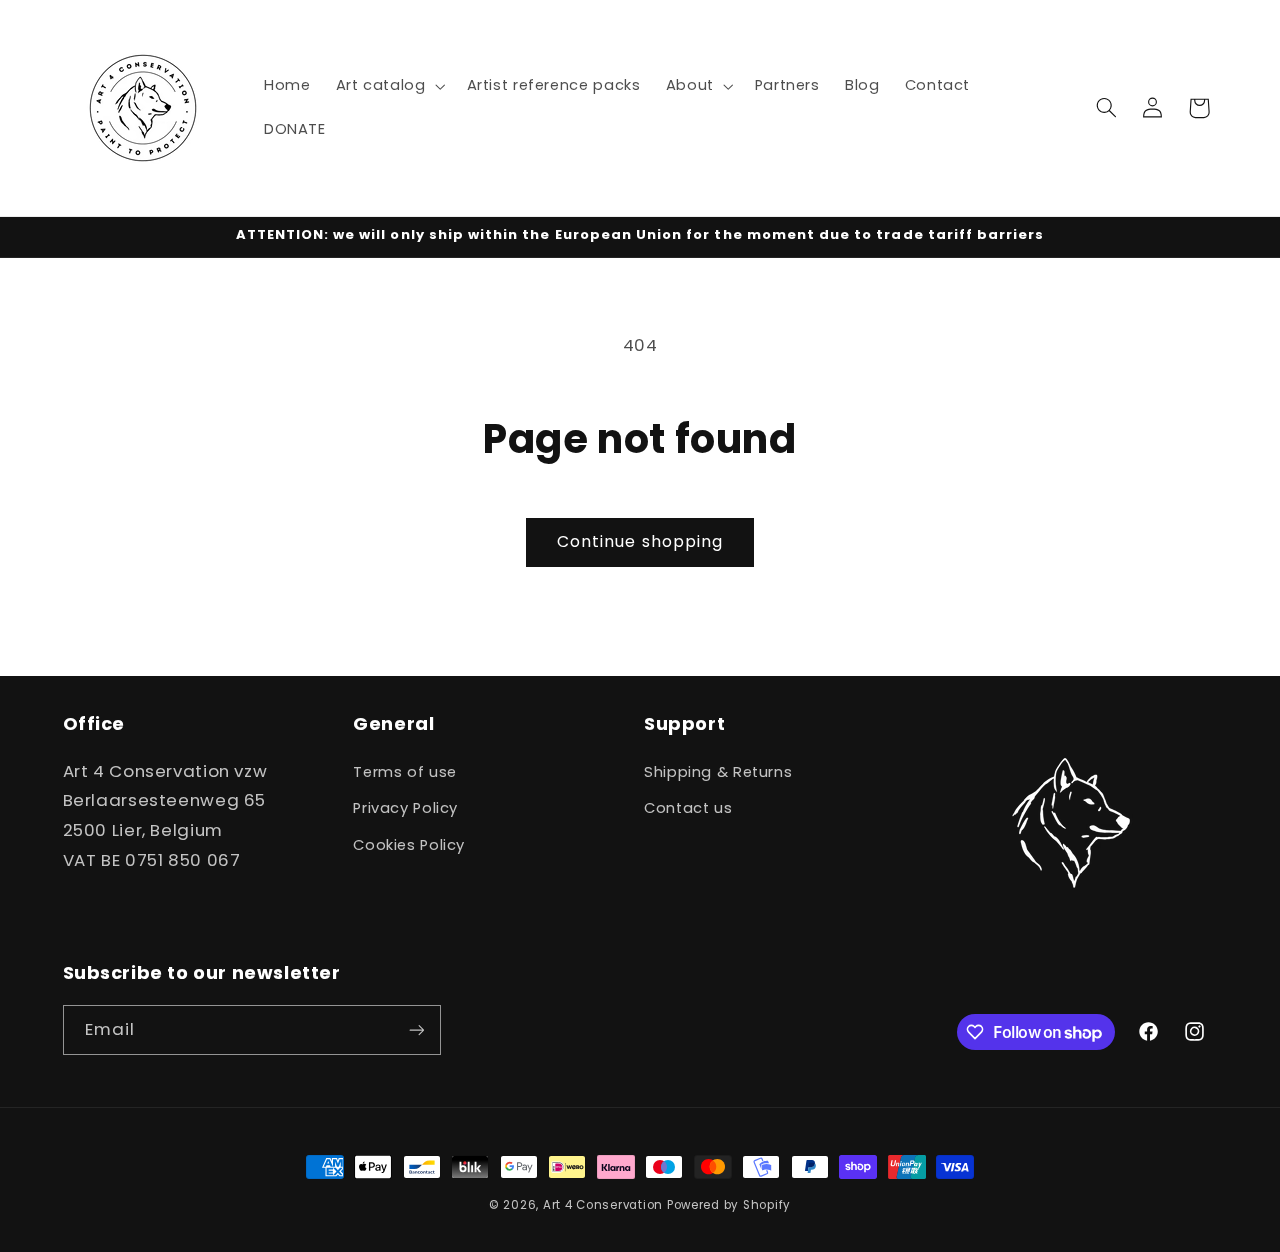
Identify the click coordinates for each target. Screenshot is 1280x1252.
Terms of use (405, 772)
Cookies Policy (409, 845)
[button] (388, 86)
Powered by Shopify (729, 1205)
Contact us (688, 808)
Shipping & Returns (718, 772)
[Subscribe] (416, 1029)
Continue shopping (640, 541)
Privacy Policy (405, 808)
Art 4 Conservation (603, 1205)
